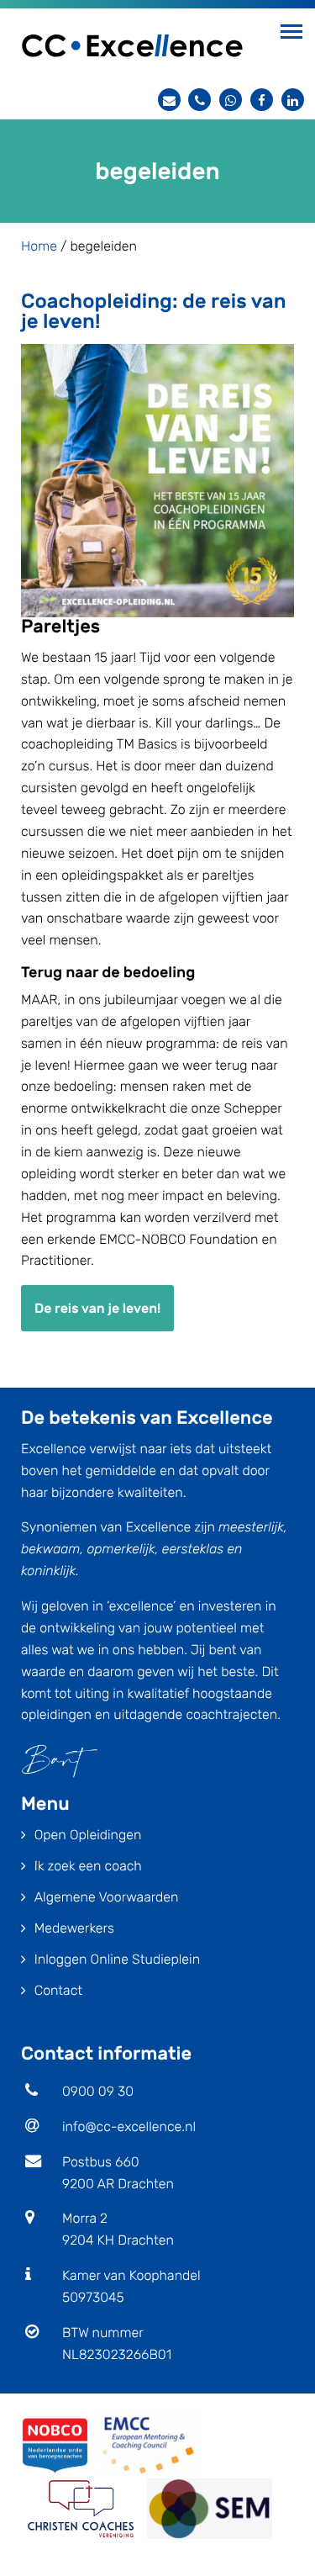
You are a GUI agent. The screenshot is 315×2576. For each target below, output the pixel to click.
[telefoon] (199, 100)
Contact (58, 1990)
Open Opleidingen (88, 1835)
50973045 (93, 2297)
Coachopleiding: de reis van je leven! (154, 311)
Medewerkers (74, 1928)
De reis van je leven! (97, 1308)
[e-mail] (169, 100)
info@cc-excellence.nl (129, 2126)
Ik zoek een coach (88, 1866)
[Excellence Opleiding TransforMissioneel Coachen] (132, 44)
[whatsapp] (231, 100)
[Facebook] (262, 100)
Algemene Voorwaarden (107, 1897)
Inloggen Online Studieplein (117, 1959)
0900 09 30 (98, 2091)
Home (39, 246)
